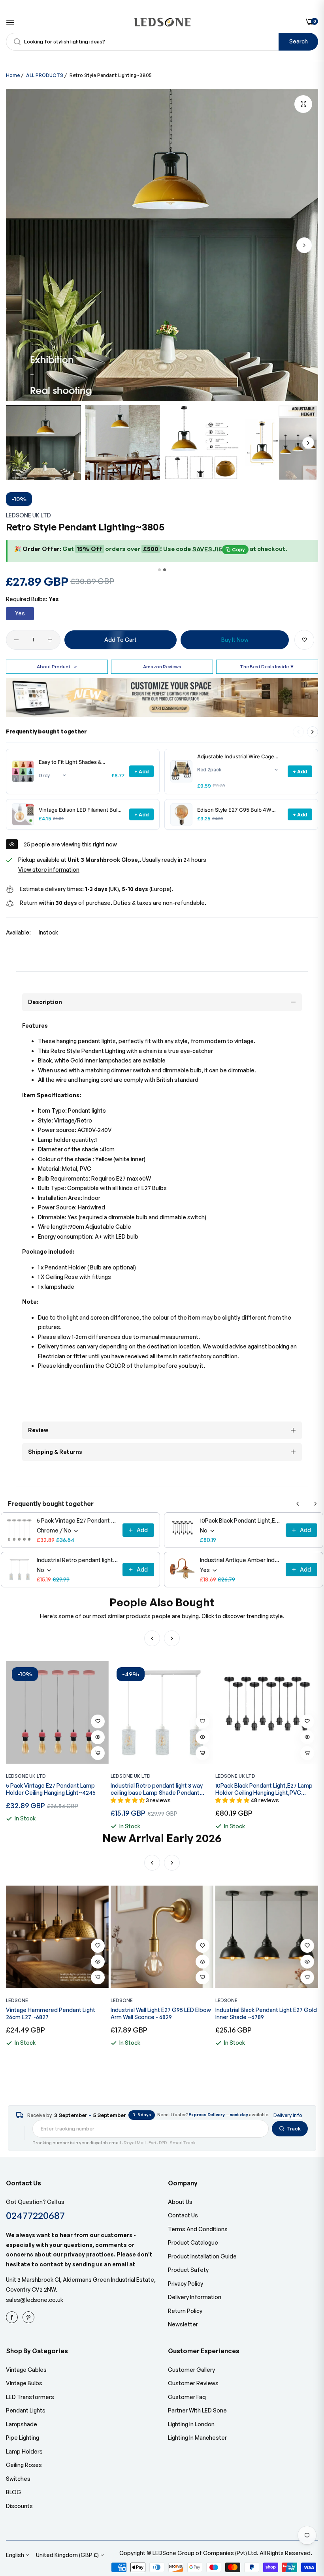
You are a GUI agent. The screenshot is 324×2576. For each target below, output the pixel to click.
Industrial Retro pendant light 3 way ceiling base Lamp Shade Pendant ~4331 (77, 1560)
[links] (13, 2317)
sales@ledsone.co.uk (35, 2300)
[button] (304, 245)
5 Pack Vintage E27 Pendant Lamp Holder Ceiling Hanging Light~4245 (77, 1520)
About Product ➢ (57, 667)
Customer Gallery (191, 2370)
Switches (18, 2479)
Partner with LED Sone (197, 2410)
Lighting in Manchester (197, 2438)
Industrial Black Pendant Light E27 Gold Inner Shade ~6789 (161, 2013)
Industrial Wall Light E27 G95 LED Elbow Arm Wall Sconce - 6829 (56, 2013)
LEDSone (17, 2000)
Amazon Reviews (162, 667)
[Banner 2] (165, 570)
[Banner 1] (159, 570)
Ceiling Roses (24, 2465)
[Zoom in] (303, 104)
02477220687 (35, 2215)
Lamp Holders (24, 2451)
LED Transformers (30, 2397)
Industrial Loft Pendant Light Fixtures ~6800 (264, 2013)
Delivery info (288, 2115)
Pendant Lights (26, 2410)
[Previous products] (298, 1504)
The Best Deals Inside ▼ (267, 667)
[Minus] (16, 640)
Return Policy (185, 2311)
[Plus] (50, 640)
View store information (49, 870)
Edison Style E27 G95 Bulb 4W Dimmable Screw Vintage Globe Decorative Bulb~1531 (235, 810)
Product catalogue (193, 2242)
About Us (180, 2202)
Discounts (19, 2506)
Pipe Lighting (23, 2438)
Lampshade (22, 2424)
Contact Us (183, 2215)
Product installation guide (202, 2256)
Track (294, 2128)
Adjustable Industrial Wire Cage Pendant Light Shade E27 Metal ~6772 (236, 757)
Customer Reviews (193, 2383)
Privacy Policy (186, 2284)
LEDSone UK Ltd (28, 515)
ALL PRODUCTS (45, 75)
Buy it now (235, 640)
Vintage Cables (26, 2370)
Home (13, 75)
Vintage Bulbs (24, 2383)
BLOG (14, 2492)
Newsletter (183, 2324)
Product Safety (188, 2270)
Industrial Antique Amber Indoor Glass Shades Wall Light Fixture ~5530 (240, 1560)
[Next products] (313, 732)
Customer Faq (187, 2397)
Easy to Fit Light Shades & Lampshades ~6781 (70, 762)
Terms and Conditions (198, 2229)
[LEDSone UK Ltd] (162, 22)
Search (299, 41)
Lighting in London (191, 2424)
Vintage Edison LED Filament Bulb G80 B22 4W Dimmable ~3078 (80, 810)
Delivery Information (195, 2297)
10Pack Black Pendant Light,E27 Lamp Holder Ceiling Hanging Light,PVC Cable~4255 (240, 1520)
